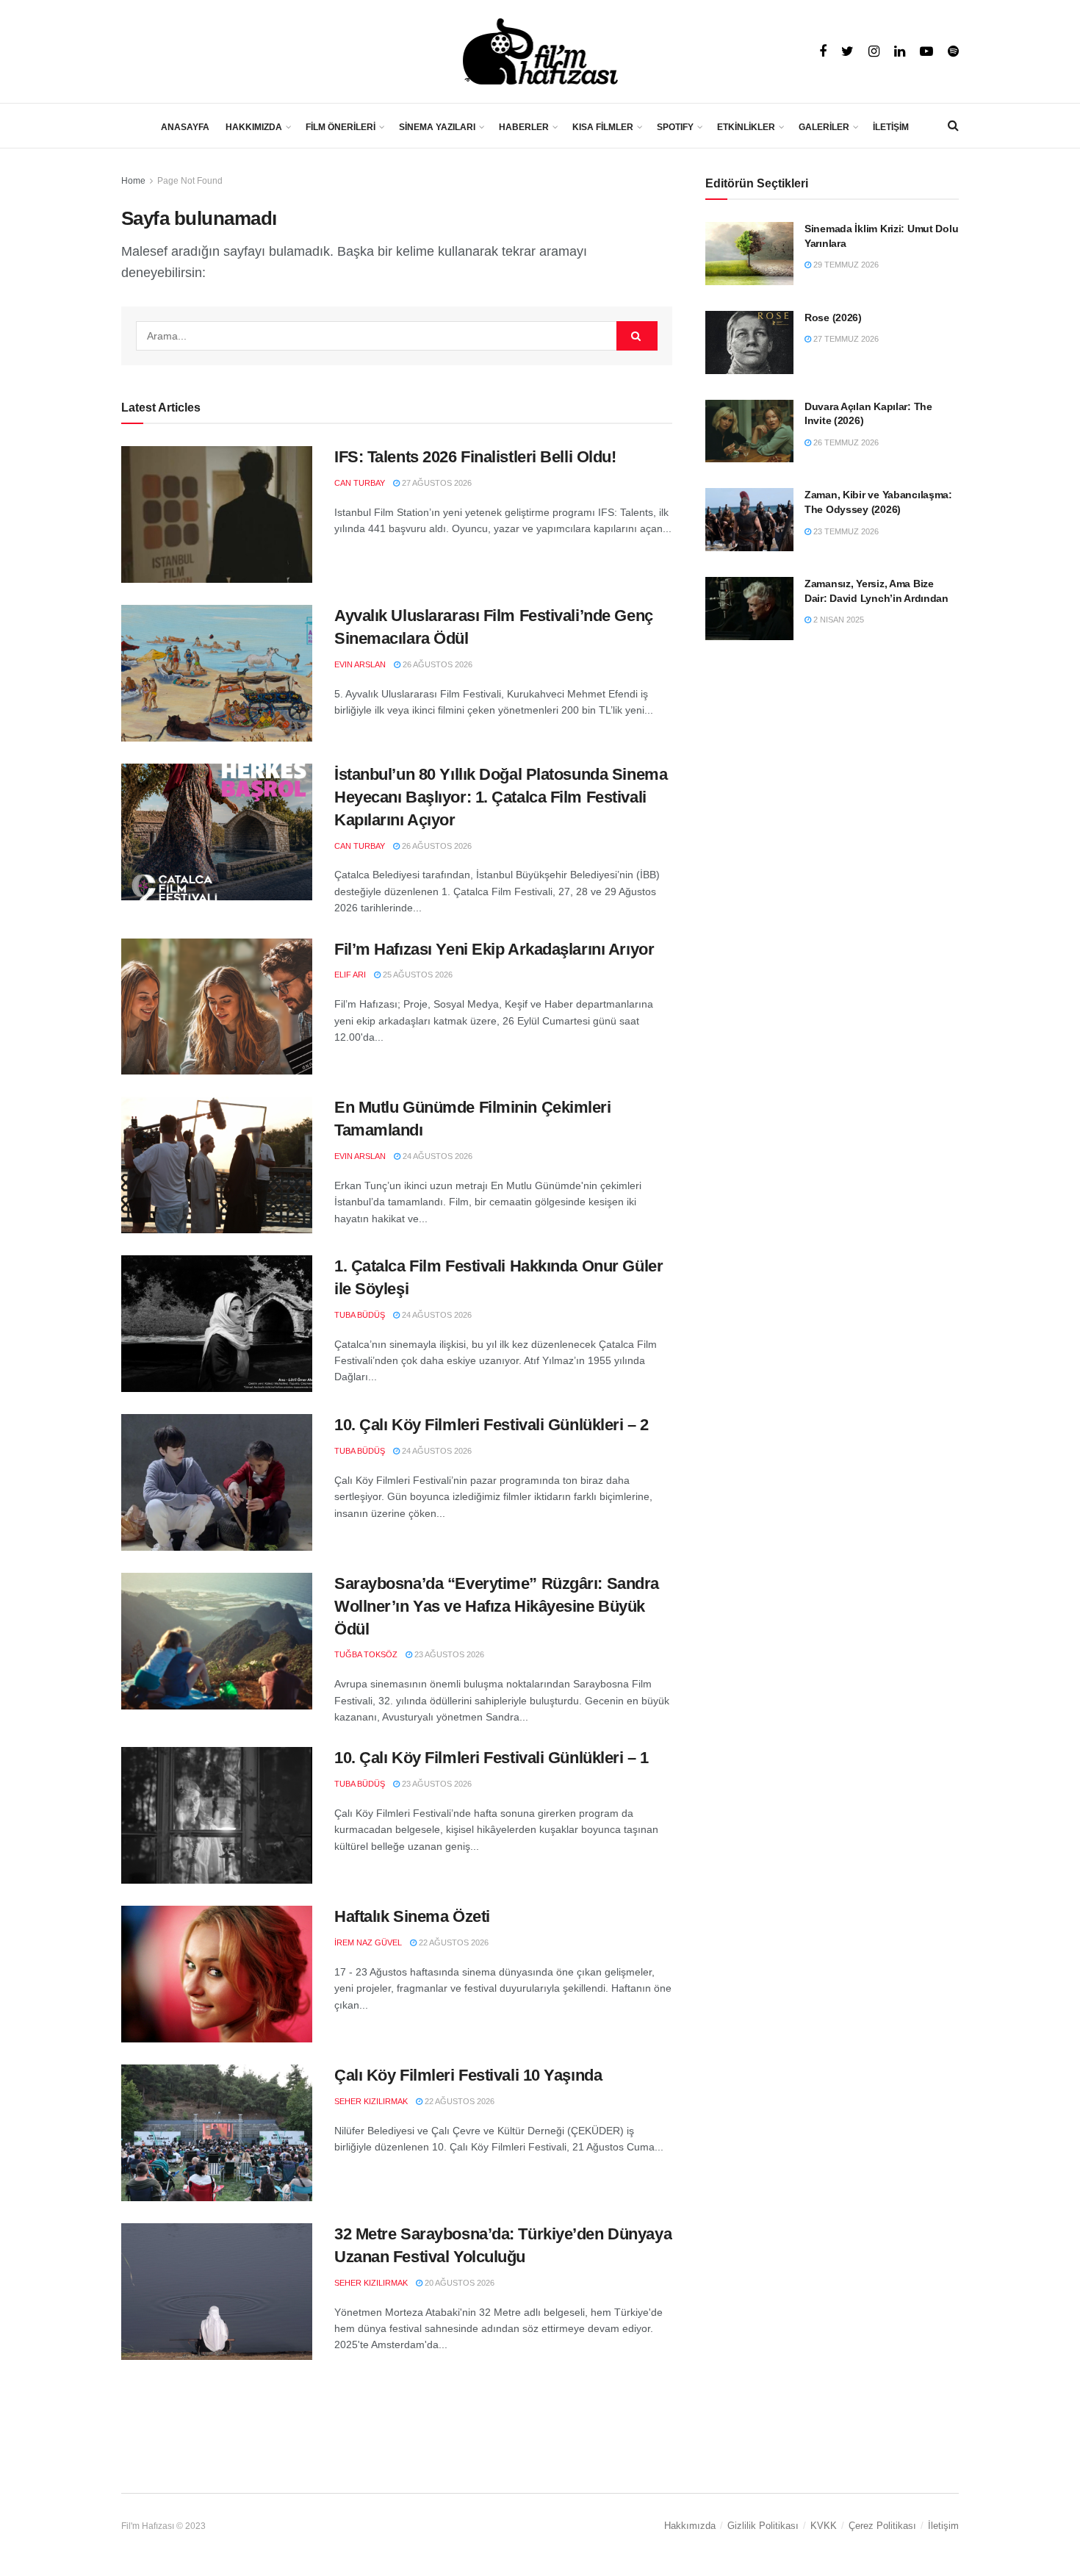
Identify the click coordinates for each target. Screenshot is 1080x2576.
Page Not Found (190, 181)
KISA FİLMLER (603, 127)
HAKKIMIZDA (254, 127)
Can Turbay (360, 483)
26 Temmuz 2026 (845, 442)
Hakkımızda (690, 2526)
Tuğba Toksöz (366, 1654)
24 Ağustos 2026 (436, 1156)
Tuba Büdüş (360, 1315)
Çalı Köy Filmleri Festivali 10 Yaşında (468, 2075)
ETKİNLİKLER (746, 127)
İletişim (943, 2526)
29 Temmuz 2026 (845, 265)
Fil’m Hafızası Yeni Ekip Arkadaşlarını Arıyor (494, 949)
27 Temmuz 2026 (845, 339)
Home (133, 181)
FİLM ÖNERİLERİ (341, 127)
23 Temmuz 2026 (845, 531)
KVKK (824, 2526)
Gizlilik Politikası (763, 2526)
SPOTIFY (675, 127)
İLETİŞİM (891, 127)
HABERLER (524, 127)
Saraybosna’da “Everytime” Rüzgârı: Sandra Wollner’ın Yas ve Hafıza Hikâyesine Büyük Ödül (497, 1606)
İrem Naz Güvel (368, 1942)
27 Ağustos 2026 (436, 483)
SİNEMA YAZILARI (437, 127)
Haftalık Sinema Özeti (412, 1916)
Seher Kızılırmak (371, 2101)
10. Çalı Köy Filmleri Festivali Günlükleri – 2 (492, 1425)
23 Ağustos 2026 (448, 1654)
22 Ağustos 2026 (453, 1942)
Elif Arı (350, 975)
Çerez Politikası (882, 2526)
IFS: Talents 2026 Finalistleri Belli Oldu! (475, 457)
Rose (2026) (833, 317)
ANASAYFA (185, 127)
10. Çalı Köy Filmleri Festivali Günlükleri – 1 (492, 1758)
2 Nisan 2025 (838, 620)
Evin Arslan (360, 664)
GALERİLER (824, 127)
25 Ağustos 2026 (417, 975)
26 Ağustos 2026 (436, 664)
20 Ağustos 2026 (458, 2283)
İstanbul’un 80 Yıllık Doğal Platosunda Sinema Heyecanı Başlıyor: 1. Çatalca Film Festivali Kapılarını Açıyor (501, 797)
